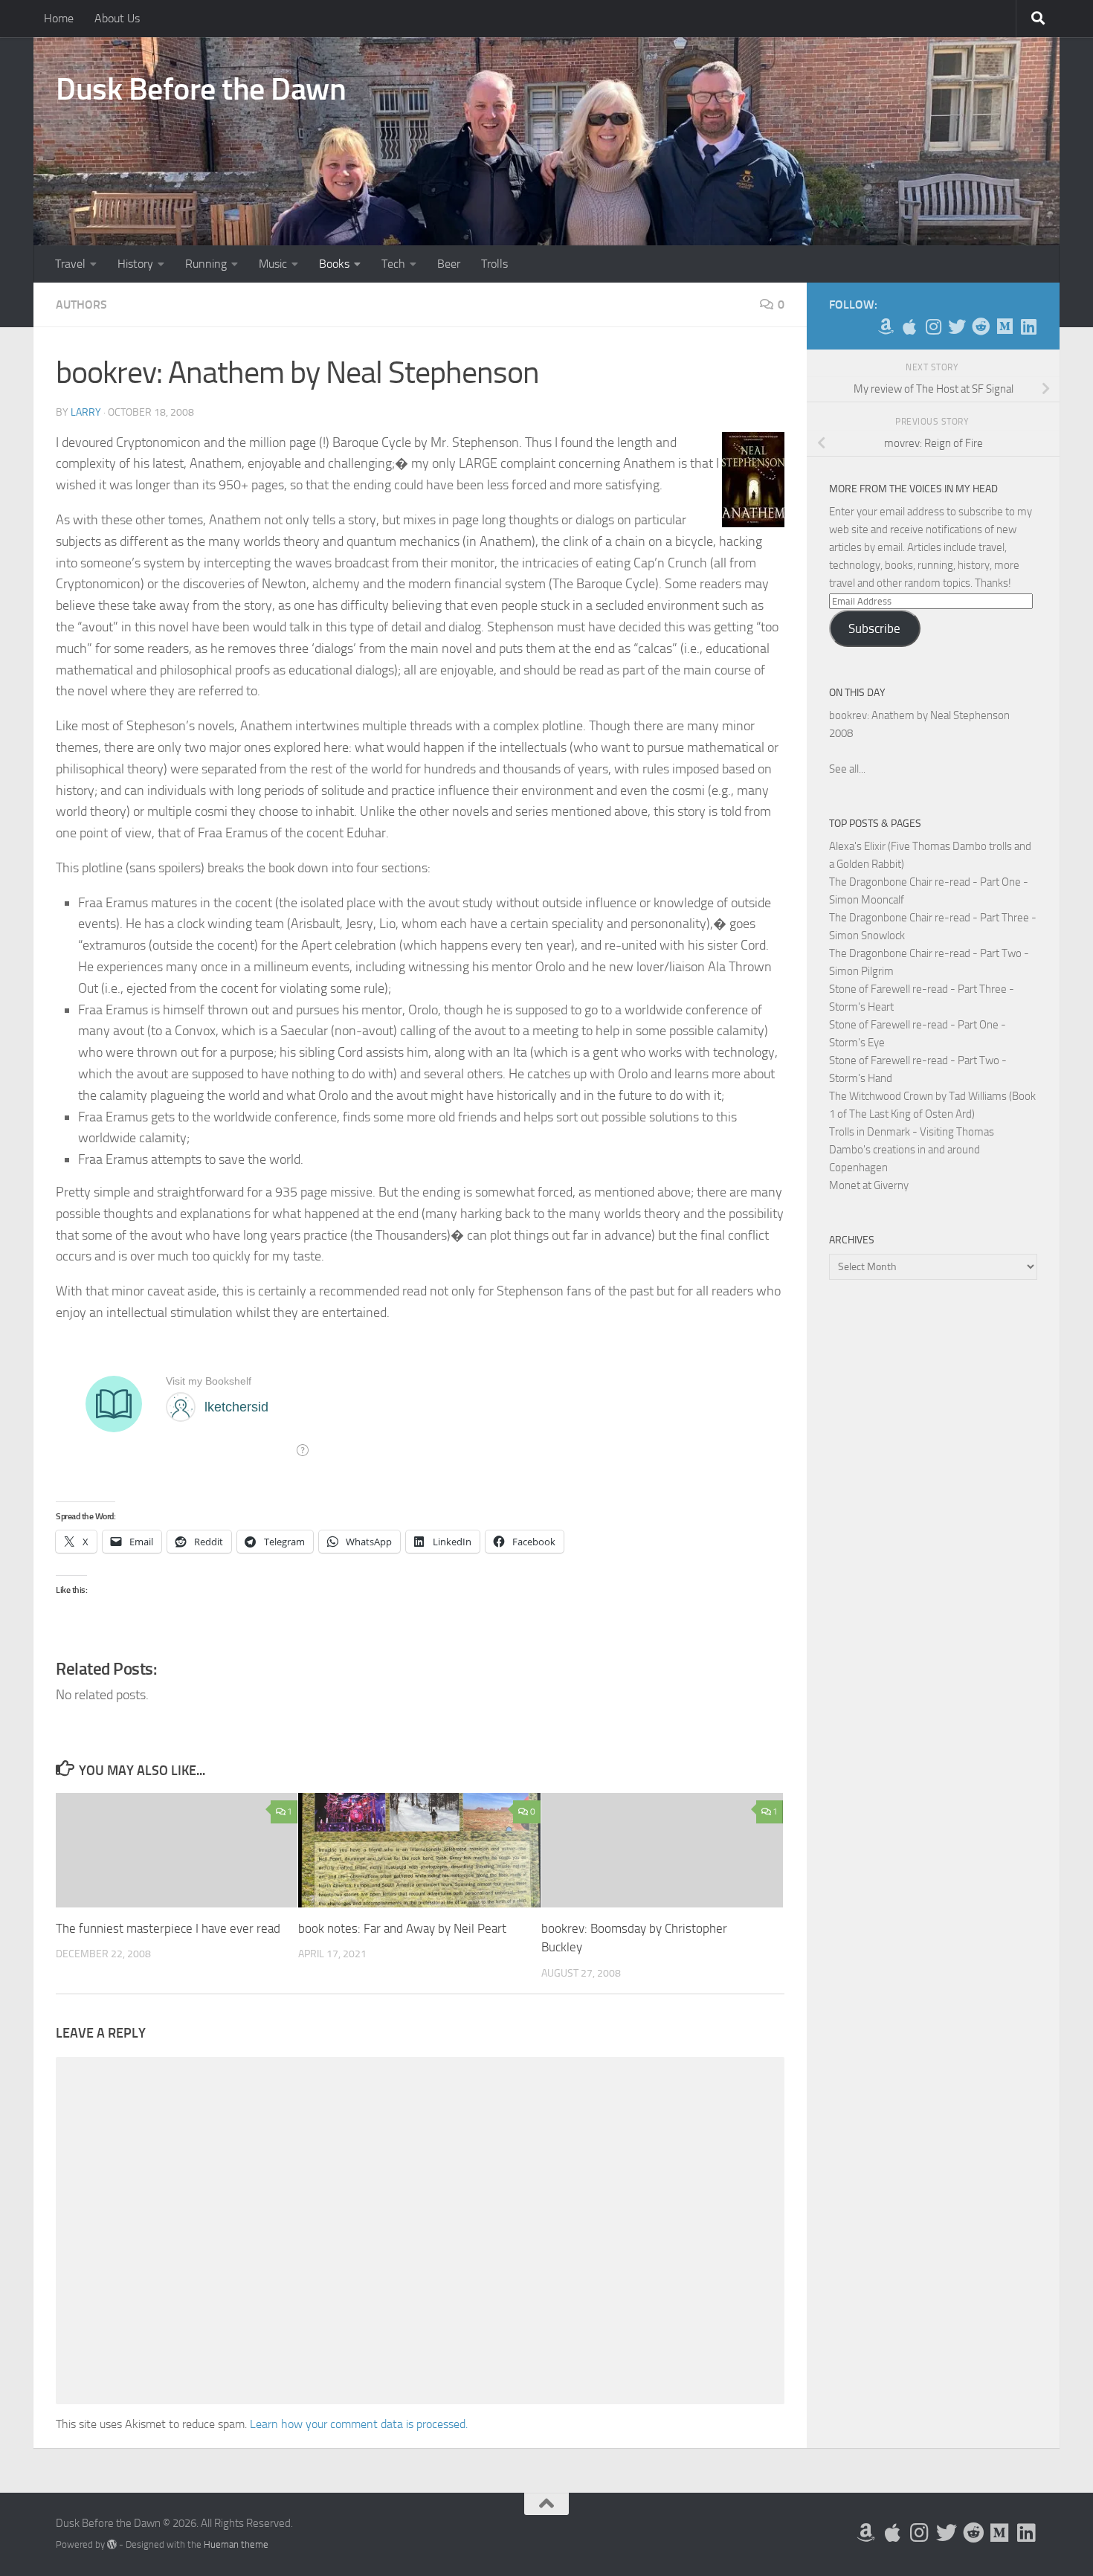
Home (59, 18)
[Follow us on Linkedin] (1028, 326)
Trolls (494, 264)
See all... (847, 769)
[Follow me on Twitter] (957, 326)
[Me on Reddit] (981, 326)
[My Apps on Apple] (909, 326)
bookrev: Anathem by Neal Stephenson (919, 715)
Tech (393, 264)
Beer (449, 264)
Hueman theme (236, 2544)
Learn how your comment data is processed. (359, 2424)
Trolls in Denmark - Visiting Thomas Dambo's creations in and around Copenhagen (912, 1150)
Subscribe (874, 628)
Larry (86, 412)
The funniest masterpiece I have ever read (168, 1928)
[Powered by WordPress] (112, 2544)
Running (206, 264)
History (135, 264)
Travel (70, 264)
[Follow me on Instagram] (933, 326)
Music (273, 264)
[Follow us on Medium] (1005, 326)
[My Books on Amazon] (886, 326)
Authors (81, 305)
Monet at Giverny (869, 1185)
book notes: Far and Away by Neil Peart (402, 1928)
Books (334, 264)
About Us (117, 18)
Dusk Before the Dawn (201, 89)
